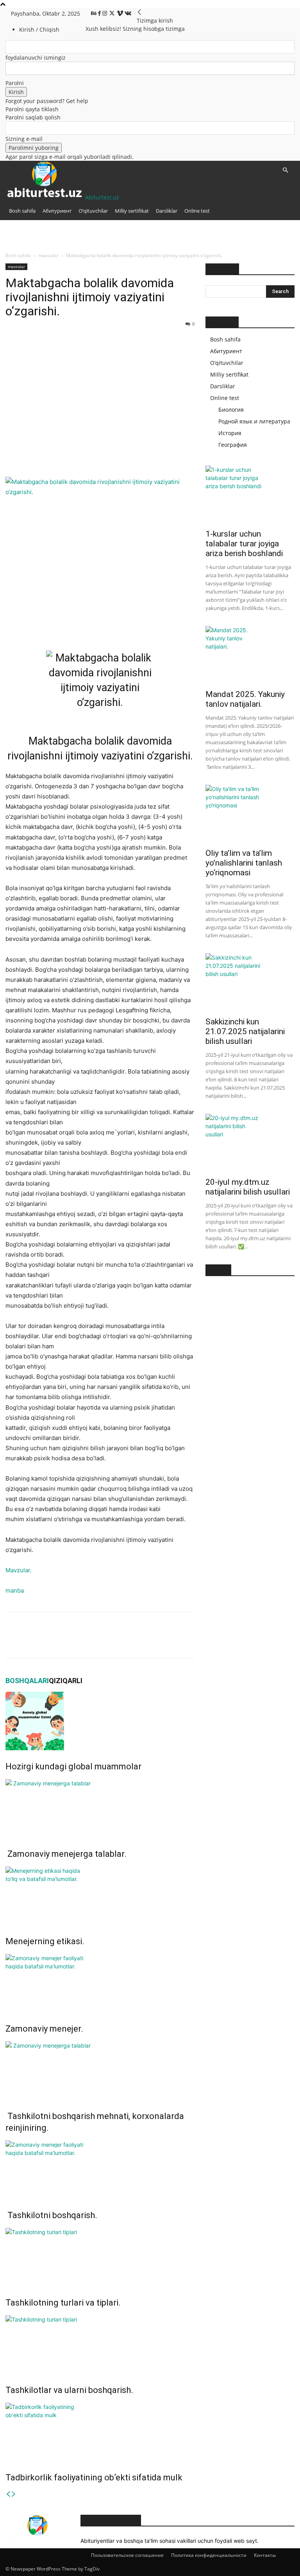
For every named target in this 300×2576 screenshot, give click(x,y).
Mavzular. (19, 1570)
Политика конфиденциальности (209, 2555)
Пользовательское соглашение (127, 2555)
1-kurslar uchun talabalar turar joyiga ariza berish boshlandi (244, 544)
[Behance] (95, 13)
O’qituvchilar (93, 211)
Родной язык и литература (254, 421)
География (233, 445)
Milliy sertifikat (132, 211)
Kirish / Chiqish (39, 29)
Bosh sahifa (22, 211)
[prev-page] (8, 2494)
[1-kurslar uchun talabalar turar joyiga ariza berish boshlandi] (250, 495)
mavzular (48, 255)
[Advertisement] (100, 388)
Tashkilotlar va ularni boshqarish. (69, 2390)
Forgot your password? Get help (47, 101)
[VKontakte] (128, 13)
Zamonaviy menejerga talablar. (66, 1854)
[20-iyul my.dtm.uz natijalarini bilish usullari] (250, 1143)
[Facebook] (100, 13)
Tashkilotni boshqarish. (51, 2215)
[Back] (139, 12)
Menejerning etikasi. (45, 1941)
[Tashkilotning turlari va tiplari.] (100, 2257)
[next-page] (14, 2494)
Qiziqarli (66, 1681)
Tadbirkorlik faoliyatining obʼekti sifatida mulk (94, 2477)
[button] (285, 170)
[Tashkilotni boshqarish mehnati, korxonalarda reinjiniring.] (100, 2071)
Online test (197, 211)
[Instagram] (105, 13)
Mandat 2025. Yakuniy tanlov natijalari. (245, 699)
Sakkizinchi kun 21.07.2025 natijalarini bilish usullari (245, 1031)
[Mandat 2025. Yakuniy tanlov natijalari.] (250, 655)
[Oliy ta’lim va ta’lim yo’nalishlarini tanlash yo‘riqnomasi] (250, 814)
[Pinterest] (49, 455)
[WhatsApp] (67, 455)
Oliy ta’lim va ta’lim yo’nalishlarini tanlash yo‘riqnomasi (244, 863)
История (230, 433)
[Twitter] (113, 13)
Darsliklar (167, 211)
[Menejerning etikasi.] (100, 1896)
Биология (231, 410)
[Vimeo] (121, 13)
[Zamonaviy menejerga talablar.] (100, 1808)
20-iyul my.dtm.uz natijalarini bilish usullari (248, 1187)
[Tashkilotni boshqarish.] (100, 2170)
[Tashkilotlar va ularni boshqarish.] (100, 2345)
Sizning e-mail (24, 139)
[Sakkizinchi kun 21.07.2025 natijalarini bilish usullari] (250, 983)
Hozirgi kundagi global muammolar (73, 1766)
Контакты (265, 2555)
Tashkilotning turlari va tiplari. (63, 2303)
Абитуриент (57, 211)
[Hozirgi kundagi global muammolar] (100, 1721)
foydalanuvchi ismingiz (36, 58)
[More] (86, 455)
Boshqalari (27, 1681)
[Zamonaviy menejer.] (100, 1983)
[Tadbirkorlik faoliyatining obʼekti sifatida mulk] (100, 2432)
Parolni (15, 83)
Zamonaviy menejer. (44, 2029)
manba (15, 1590)
